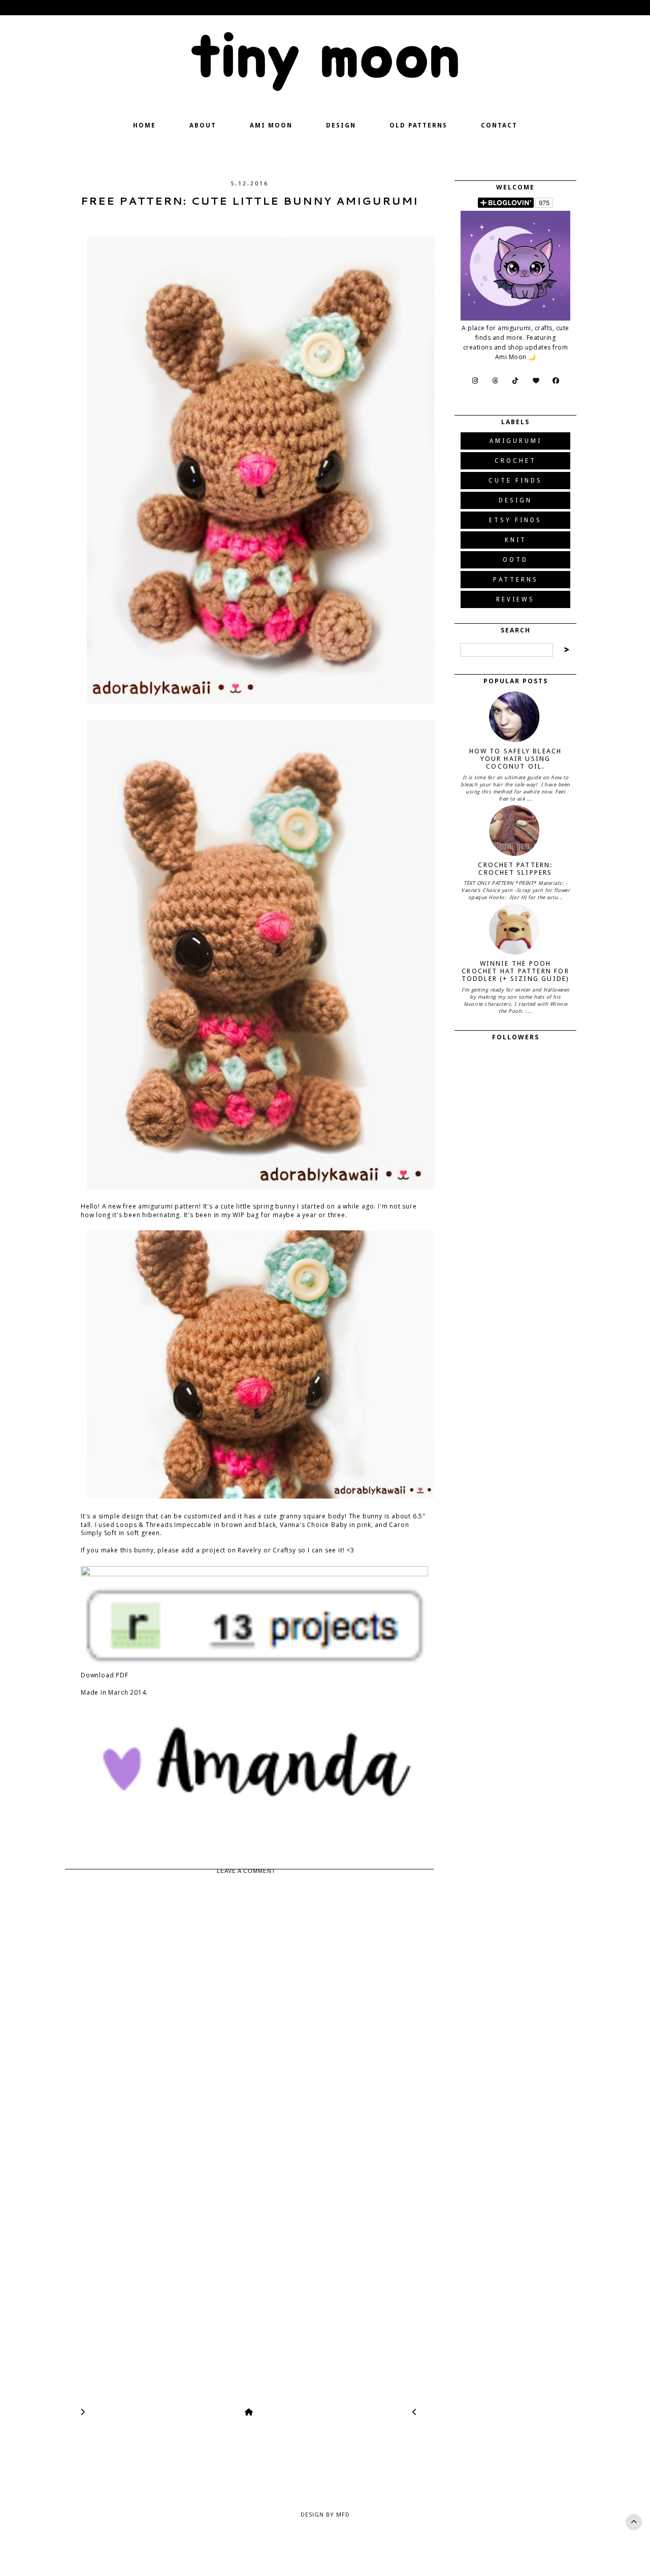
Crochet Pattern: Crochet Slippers (515, 869)
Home (144, 125)
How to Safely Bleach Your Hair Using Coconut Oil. (516, 759)
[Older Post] (83, 2412)
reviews (515, 599)
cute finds (515, 481)
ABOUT (203, 125)
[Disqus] (249, 1996)
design (515, 500)
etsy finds (515, 520)
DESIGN (341, 125)
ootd (515, 560)
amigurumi (516, 441)
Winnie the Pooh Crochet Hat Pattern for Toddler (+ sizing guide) (516, 971)
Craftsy (284, 1550)
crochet (515, 461)
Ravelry (250, 1550)
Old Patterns (418, 125)
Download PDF (105, 1675)
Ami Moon (271, 125)
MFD (343, 2514)
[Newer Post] (415, 2412)
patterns (516, 580)
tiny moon (325, 58)
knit (516, 540)
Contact (499, 125)
